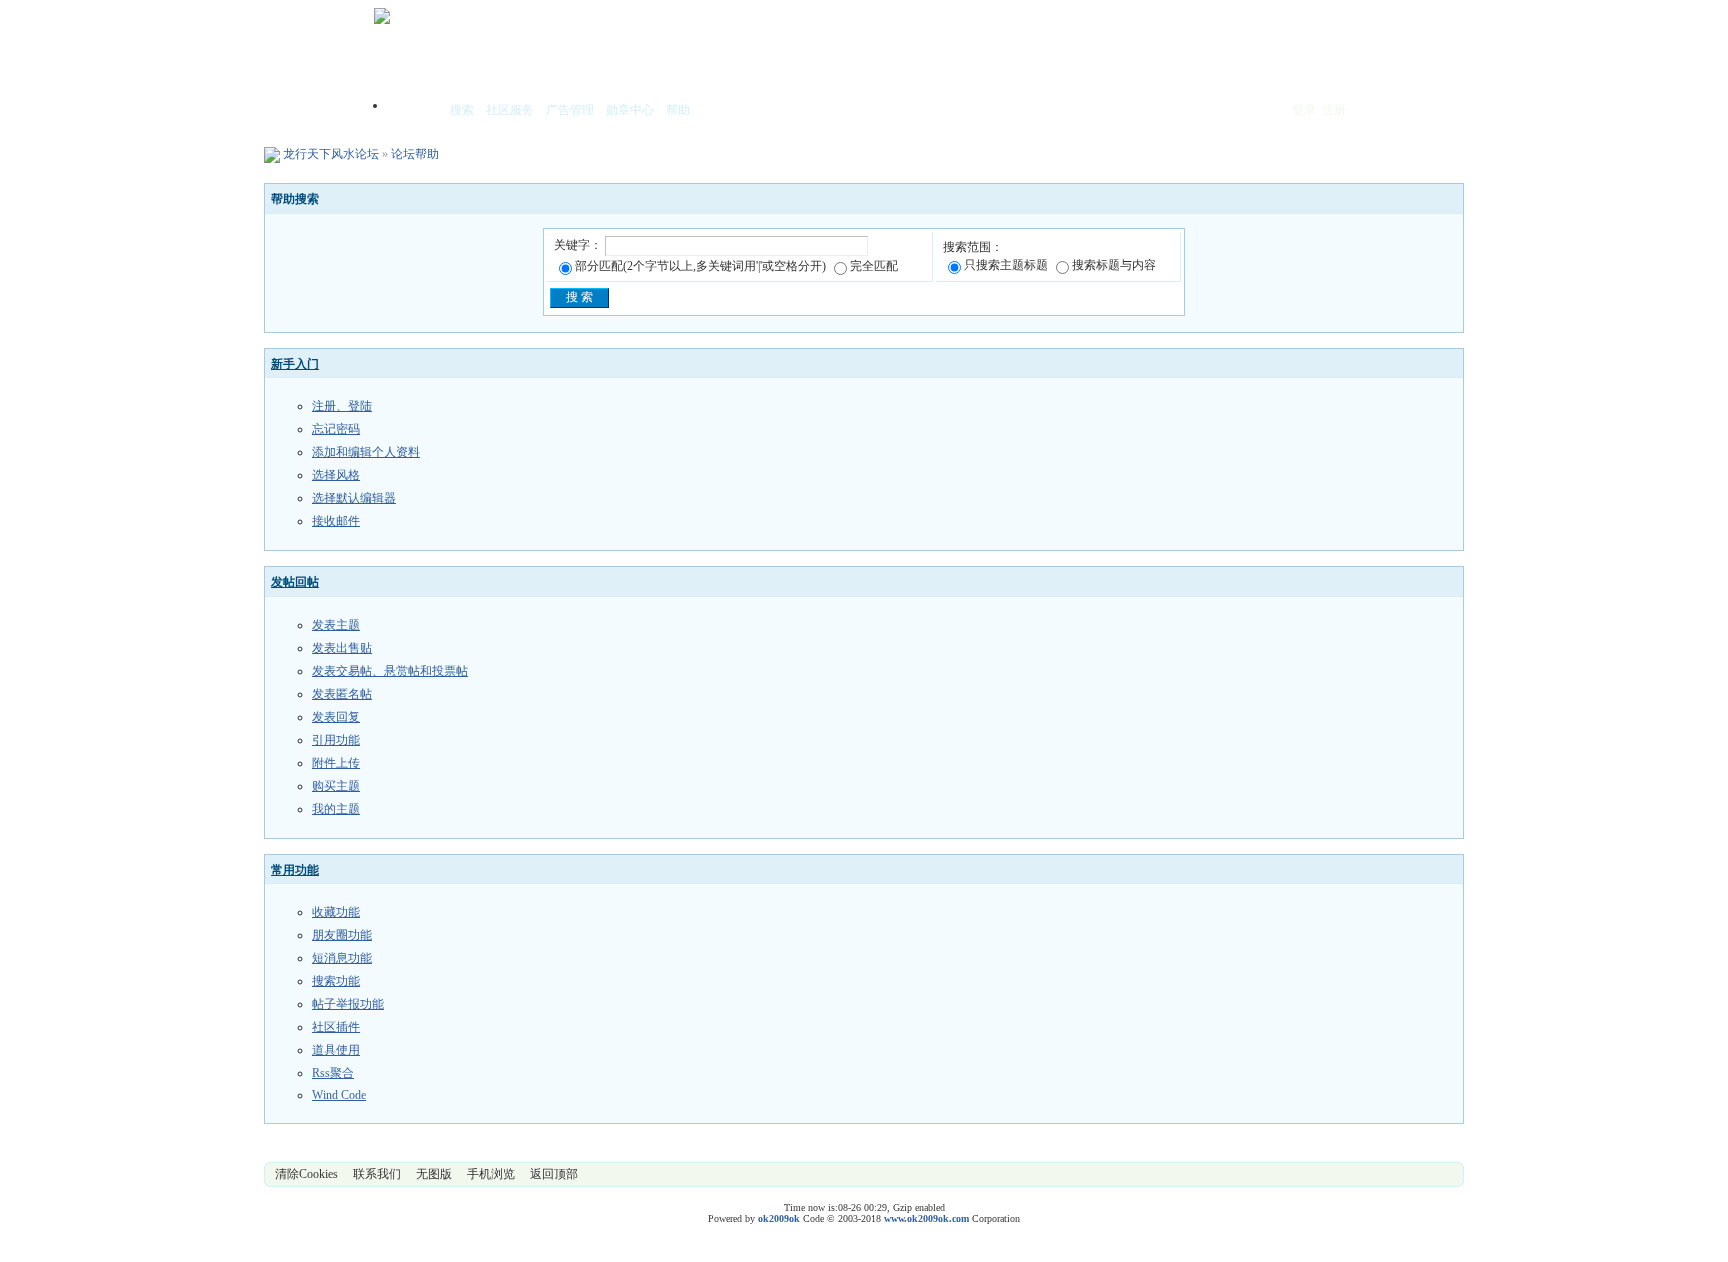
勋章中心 (630, 110)
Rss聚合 (333, 1073)
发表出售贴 (342, 648)
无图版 (434, 1174)
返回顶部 (554, 1174)
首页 (414, 111)
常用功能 (295, 870)
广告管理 (570, 110)
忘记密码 (336, 429)
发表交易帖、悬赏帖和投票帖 (390, 671)
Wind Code (339, 1095)
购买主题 (336, 786)
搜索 (462, 110)
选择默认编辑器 (354, 498)
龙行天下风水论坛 (331, 154)
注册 (1334, 110)
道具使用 (336, 1050)
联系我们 (377, 1174)
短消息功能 (342, 958)
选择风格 (336, 475)
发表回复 (336, 717)
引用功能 (336, 740)
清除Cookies (306, 1174)
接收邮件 (336, 521)
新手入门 (295, 364)
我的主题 (336, 809)
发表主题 (336, 625)
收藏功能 (336, 912)
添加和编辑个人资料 (366, 452)
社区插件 (336, 1027)
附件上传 (336, 763)
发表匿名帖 (342, 694)
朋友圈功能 (342, 935)
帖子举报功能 (348, 1004)
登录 (1304, 110)
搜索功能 (336, 981)
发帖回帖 (295, 582)
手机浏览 (491, 1174)
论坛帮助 (415, 154)
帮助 (678, 110)
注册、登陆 (342, 406)
